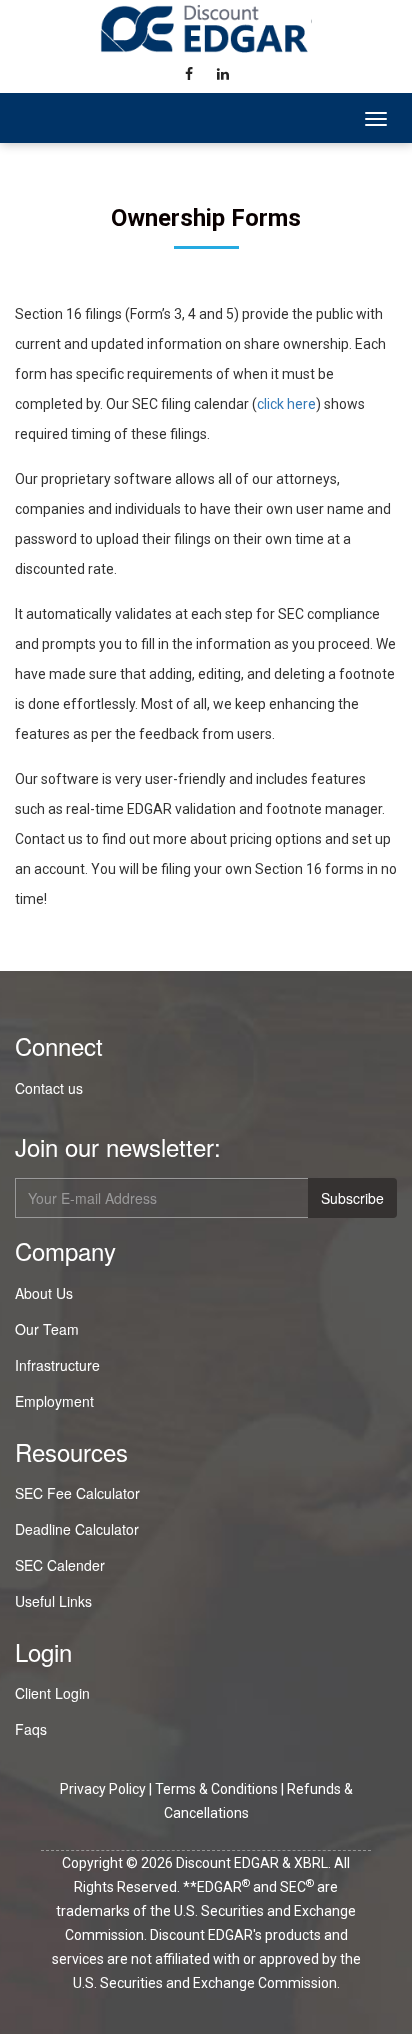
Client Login (52, 1693)
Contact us (49, 1088)
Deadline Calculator (77, 1529)
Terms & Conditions (216, 1789)
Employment (54, 1401)
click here (286, 404)
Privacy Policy (103, 1789)
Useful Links (53, 1601)
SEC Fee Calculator (77, 1493)
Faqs (31, 1729)
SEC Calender (60, 1565)
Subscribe (352, 1198)
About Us (44, 1293)
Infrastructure (57, 1365)
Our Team (47, 1329)
